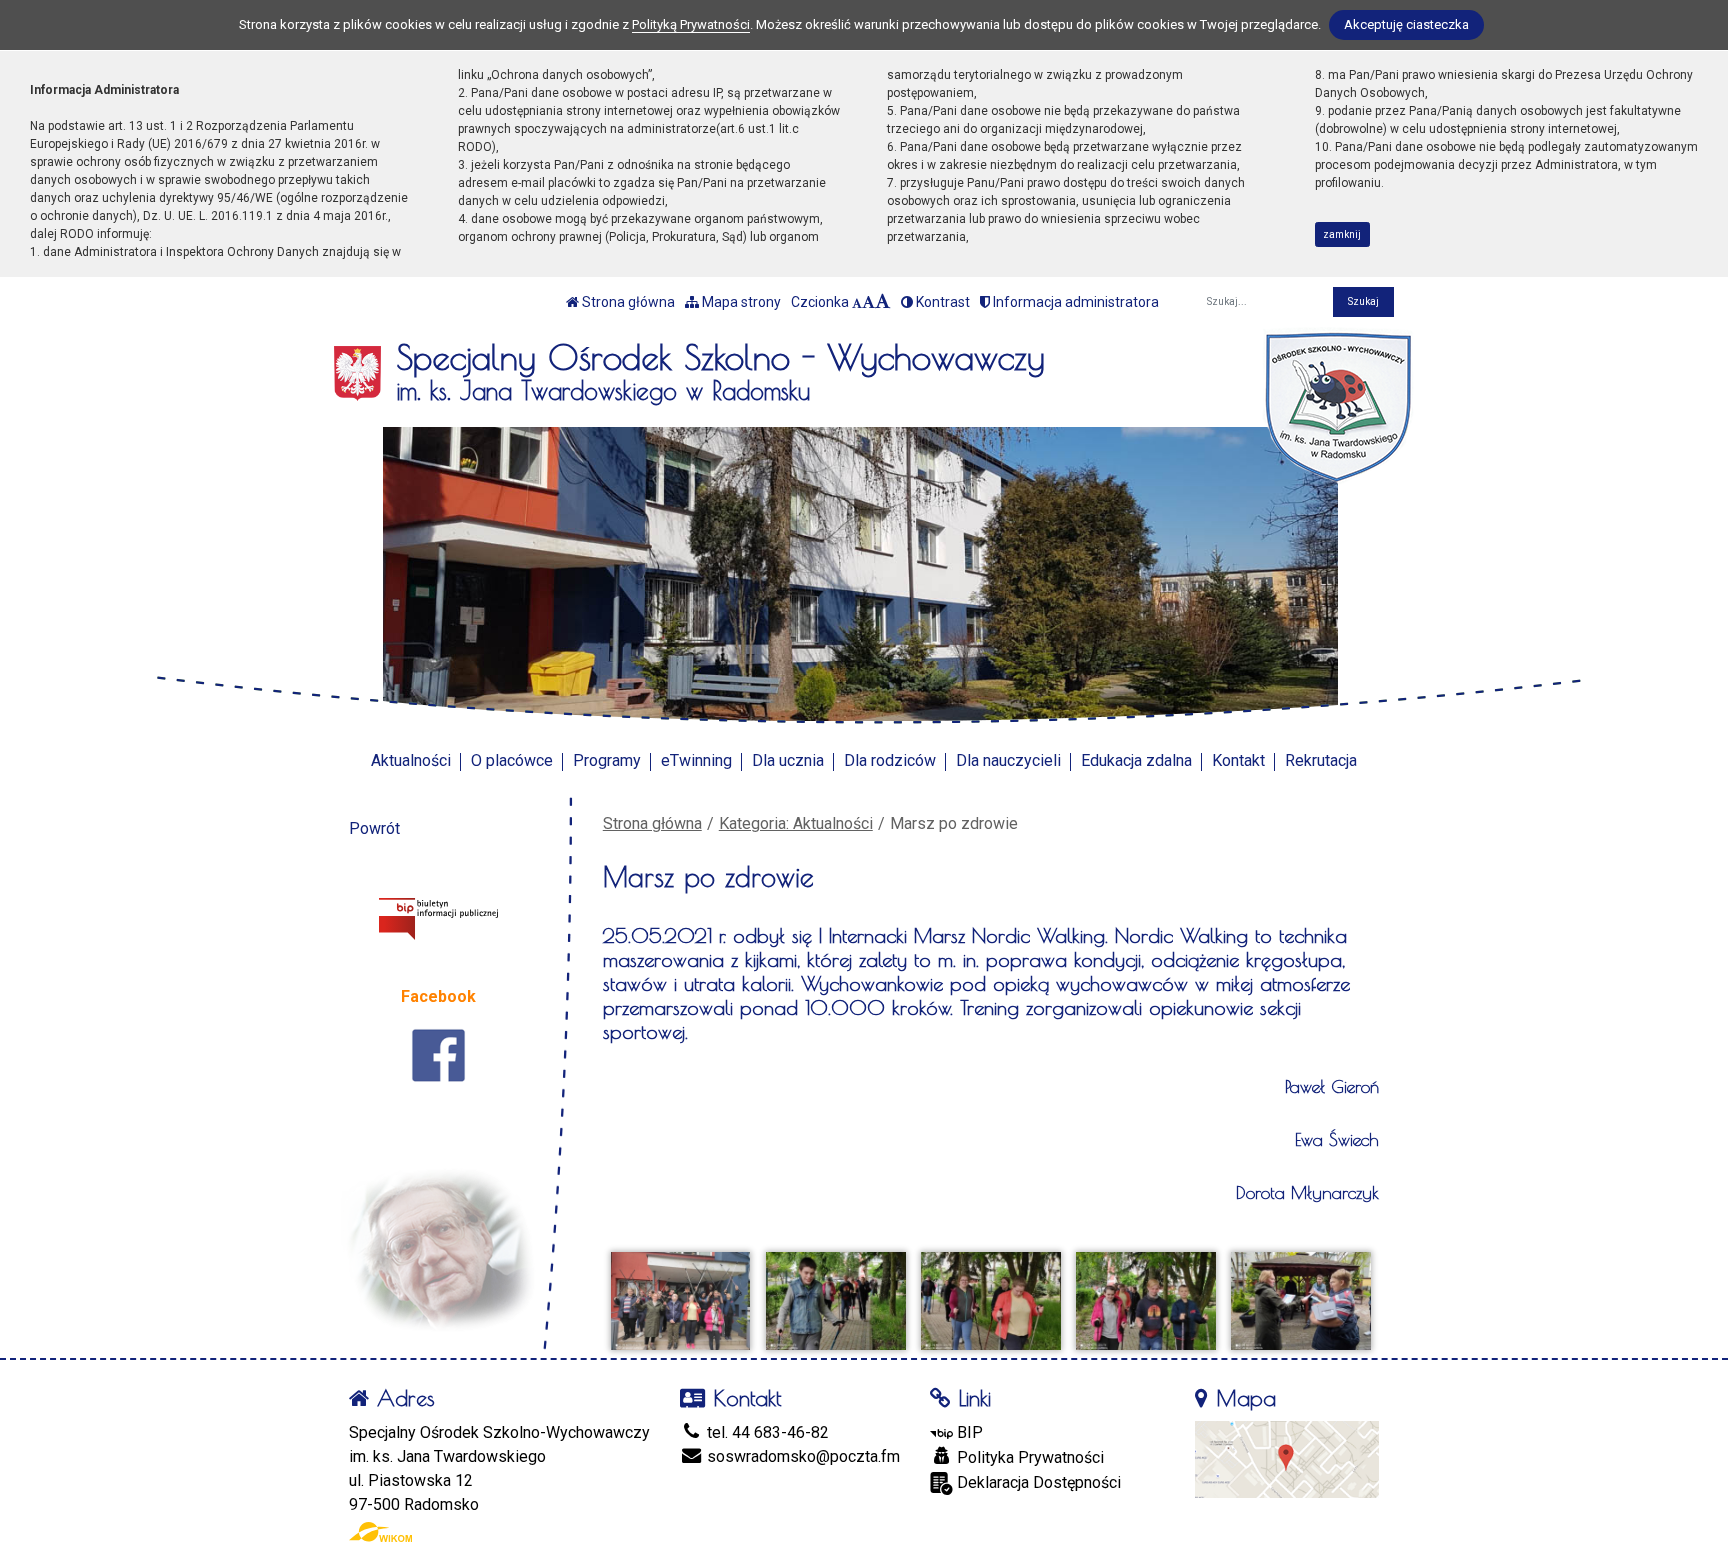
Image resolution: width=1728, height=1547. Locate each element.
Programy (607, 760)
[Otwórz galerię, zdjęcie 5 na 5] (1301, 1301)
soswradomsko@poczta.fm (801, 1456)
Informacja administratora (1074, 302)
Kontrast (941, 302)
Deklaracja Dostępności (1037, 1482)
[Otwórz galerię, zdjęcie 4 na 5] (1146, 1301)
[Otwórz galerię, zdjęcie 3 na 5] (991, 1301)
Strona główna (627, 302)
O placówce (512, 760)
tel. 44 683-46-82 (766, 1432)
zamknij (1342, 234)
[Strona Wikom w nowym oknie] (380, 1532)
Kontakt (1238, 760)
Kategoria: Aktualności (796, 823)
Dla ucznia (788, 760)
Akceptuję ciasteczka (1406, 24)
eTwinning (696, 760)
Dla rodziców (890, 760)
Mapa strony (740, 302)
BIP (968, 1432)
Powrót (374, 828)
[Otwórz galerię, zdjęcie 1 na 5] (681, 1301)
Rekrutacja (1321, 760)
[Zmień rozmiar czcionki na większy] (868, 302)
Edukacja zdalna (1136, 760)
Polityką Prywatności (691, 24)
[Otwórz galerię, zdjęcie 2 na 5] (836, 1301)
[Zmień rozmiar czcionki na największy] (883, 302)
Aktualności (411, 760)
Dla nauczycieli (1008, 760)
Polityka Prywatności (1028, 1457)
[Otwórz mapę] (1287, 1458)
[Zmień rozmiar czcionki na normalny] (857, 302)
